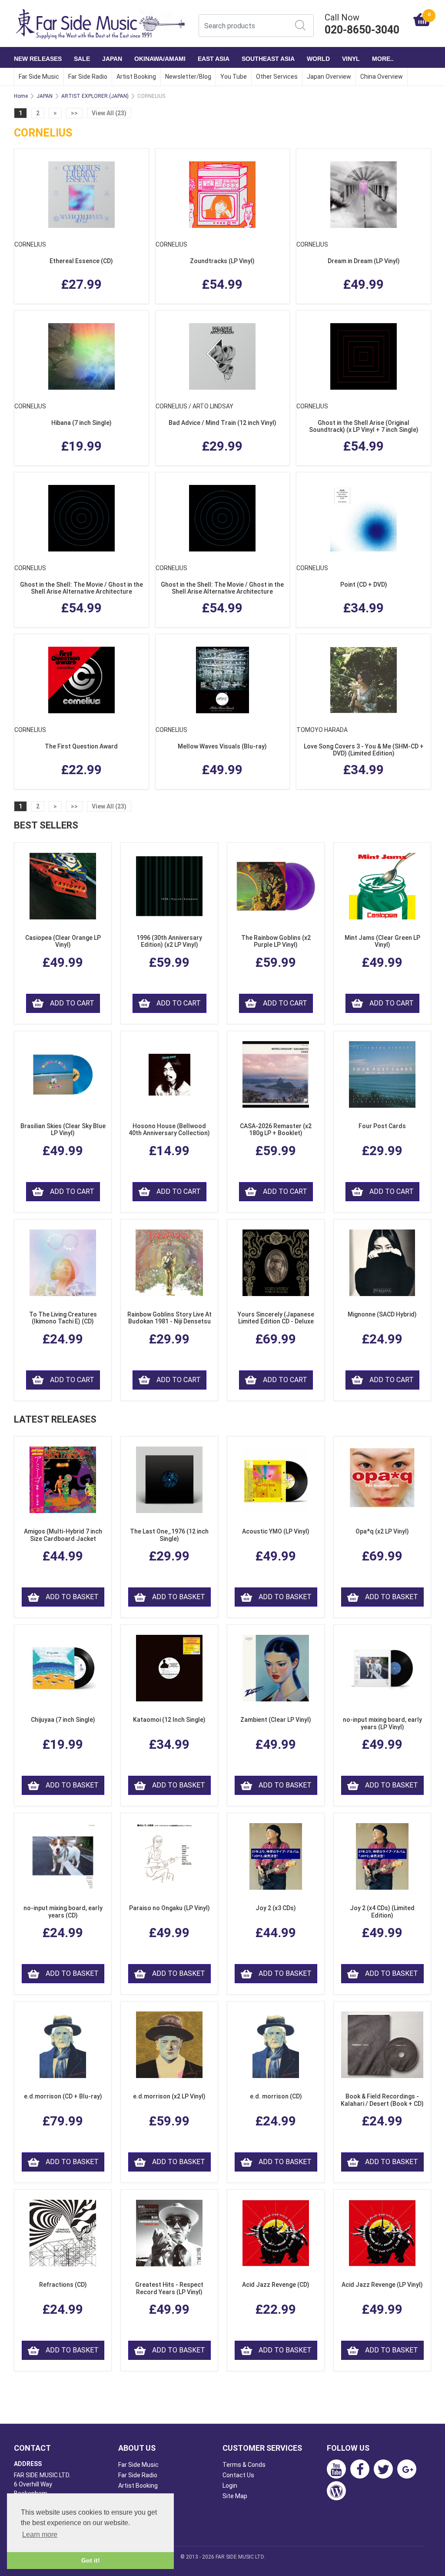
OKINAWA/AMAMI (160, 59)
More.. (383, 59)
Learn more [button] (40, 2534)
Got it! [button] (91, 2560)
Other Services (277, 77)
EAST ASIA (214, 59)
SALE (82, 59)
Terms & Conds (244, 2465)
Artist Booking (136, 77)
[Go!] (300, 25)
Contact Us (238, 2475)
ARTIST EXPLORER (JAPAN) (95, 96)
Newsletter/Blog (188, 77)
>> (74, 113)
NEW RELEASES (38, 59)
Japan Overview (329, 77)
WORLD (318, 59)
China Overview (382, 77)
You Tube (234, 77)
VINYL (351, 59)
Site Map (235, 2496)
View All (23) (109, 113)
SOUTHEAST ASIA (268, 59)
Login (230, 2486)
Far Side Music (39, 77)
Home (21, 96)
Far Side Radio (88, 77)
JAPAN (112, 59)
